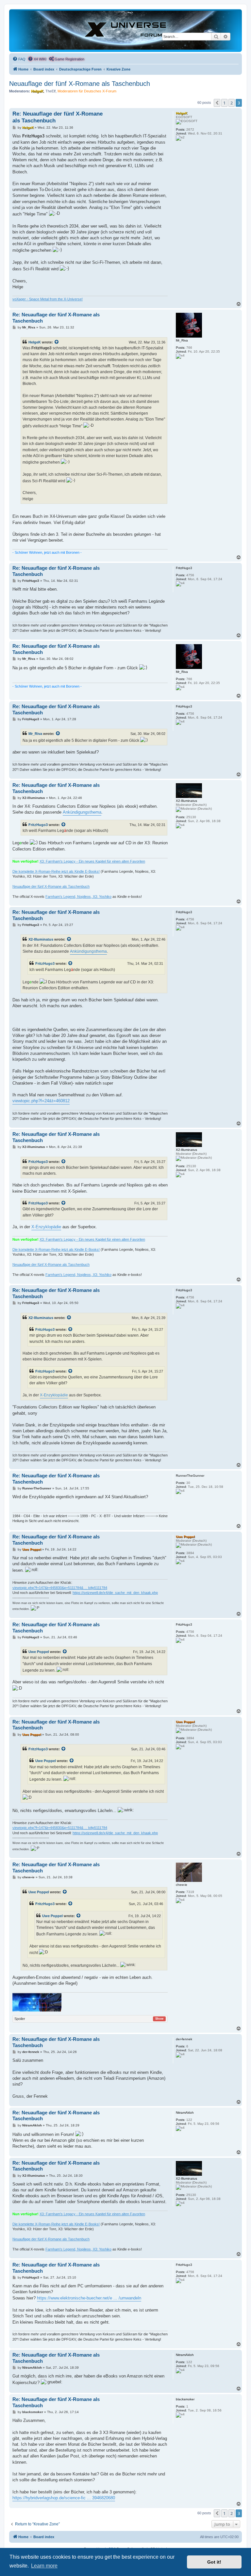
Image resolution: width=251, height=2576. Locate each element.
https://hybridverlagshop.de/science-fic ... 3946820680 (64, 2498)
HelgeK (35, 342)
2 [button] (232, 103)
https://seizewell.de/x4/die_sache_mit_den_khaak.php (115, 1593)
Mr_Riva (35, 734)
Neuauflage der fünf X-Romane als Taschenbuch (80, 84)
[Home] (125, 30)
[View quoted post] (57, 342)
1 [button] (224, 103)
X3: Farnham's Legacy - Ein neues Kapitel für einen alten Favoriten (92, 861)
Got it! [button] (214, 2562)
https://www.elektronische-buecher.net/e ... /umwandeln (89, 2298)
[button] (217, 103)
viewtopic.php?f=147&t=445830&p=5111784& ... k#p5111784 (60, 1588)
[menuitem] (19, 59)
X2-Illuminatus (41, 939)
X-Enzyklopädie (46, 1227)
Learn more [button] (44, 2566)
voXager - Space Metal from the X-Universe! (48, 299)
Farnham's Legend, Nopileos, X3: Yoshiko (78, 897)
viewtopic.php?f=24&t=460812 (41, 1101)
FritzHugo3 (38, 825)
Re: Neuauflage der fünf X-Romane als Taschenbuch (58, 117)
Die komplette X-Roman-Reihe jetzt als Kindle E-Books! (56, 871)
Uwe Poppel (39, 1652)
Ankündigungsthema (82, 812)
